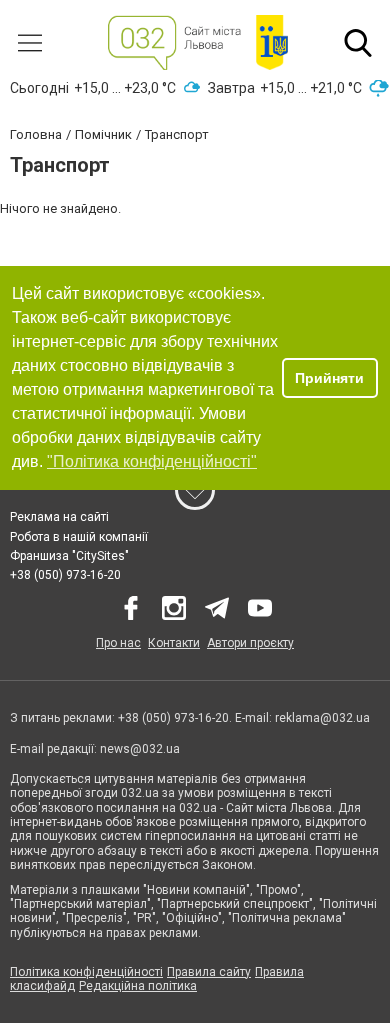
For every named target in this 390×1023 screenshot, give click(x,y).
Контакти (174, 643)
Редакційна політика (138, 986)
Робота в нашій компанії (79, 537)
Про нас (118, 643)
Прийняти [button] (329, 378)
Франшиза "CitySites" (69, 556)
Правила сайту (209, 972)
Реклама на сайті (59, 517)
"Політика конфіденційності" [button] (152, 461)
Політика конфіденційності (86, 972)
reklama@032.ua (322, 718)
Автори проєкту (250, 643)
